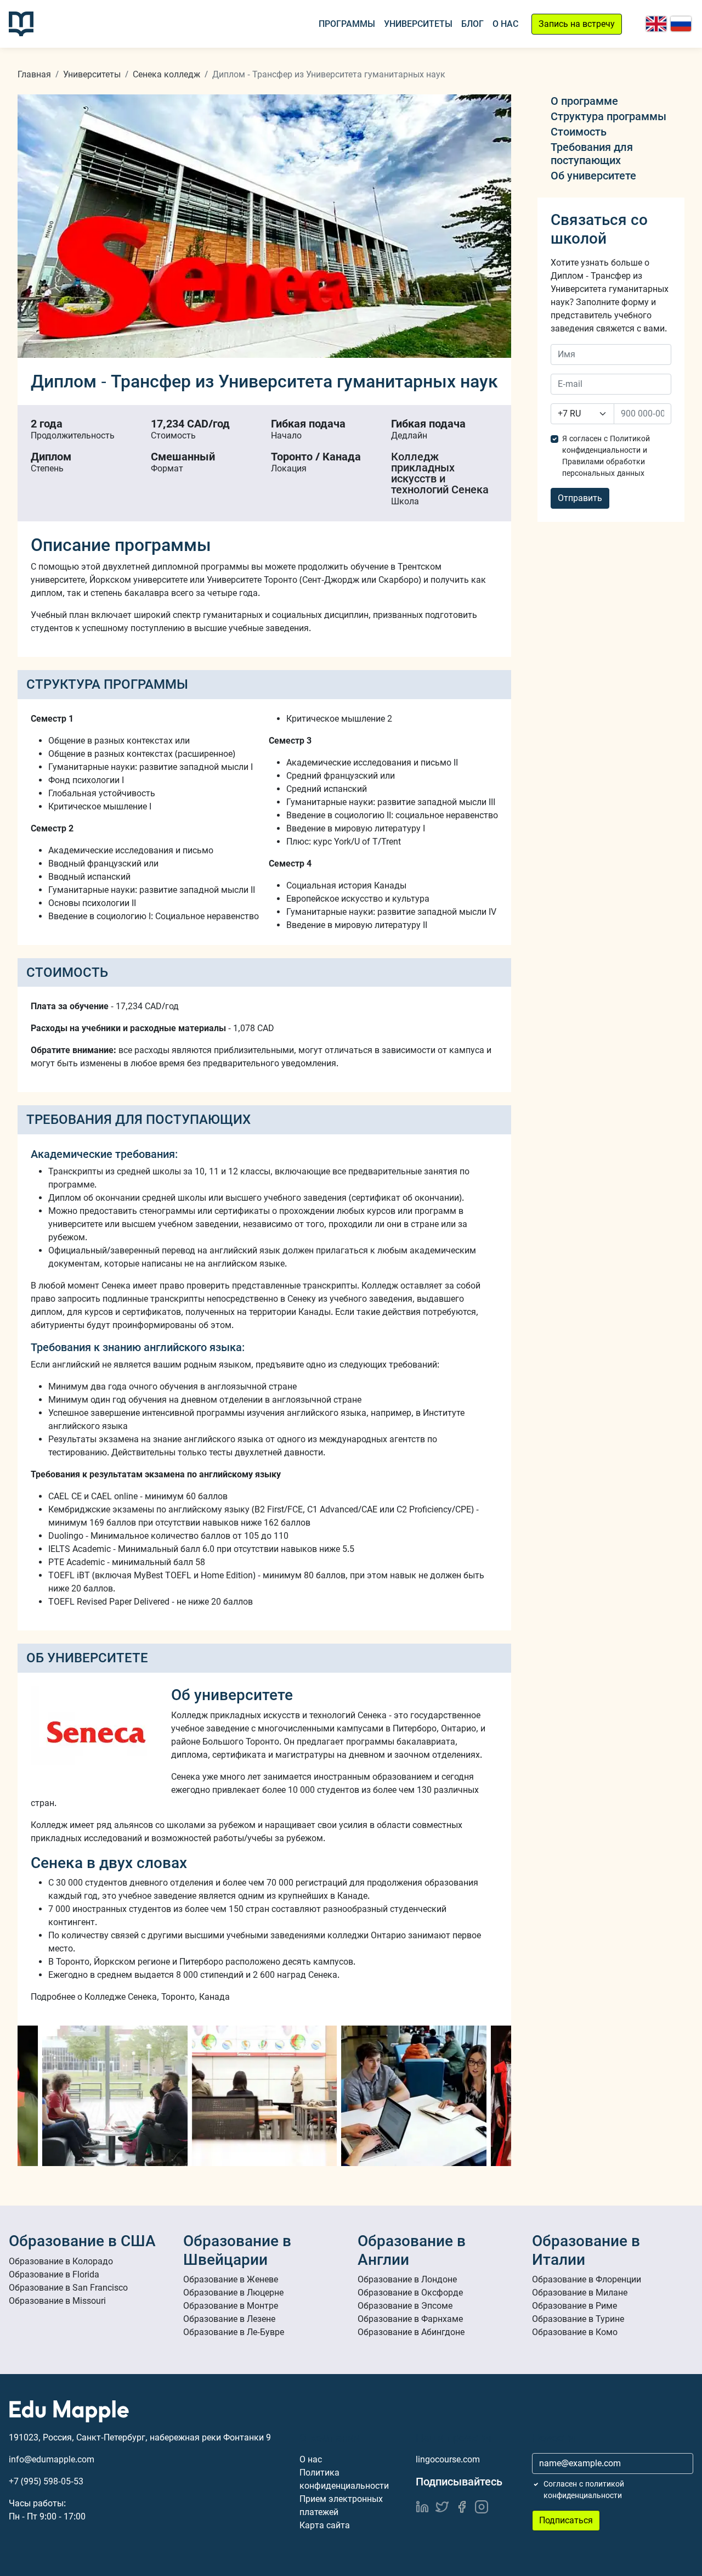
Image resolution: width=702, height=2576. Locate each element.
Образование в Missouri (57, 2301)
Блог (472, 24)
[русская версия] (681, 24)
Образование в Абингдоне (411, 2332)
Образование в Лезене (229, 2319)
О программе (584, 101)
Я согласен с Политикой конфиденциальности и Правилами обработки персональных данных (606, 456)
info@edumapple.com (52, 2459)
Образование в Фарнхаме (410, 2319)
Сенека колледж (166, 74)
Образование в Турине (578, 2319)
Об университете (593, 176)
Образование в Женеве (231, 2279)
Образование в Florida (54, 2274)
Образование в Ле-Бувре (234, 2332)
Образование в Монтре (231, 2306)
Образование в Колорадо (61, 2261)
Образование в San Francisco (68, 2288)
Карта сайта (325, 2525)
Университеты (418, 24)
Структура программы (608, 116)
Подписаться (566, 2520)
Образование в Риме (574, 2306)
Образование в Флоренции (587, 2279)
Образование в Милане (580, 2293)
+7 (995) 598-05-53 (46, 2481)
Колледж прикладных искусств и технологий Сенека (440, 473)
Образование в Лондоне (407, 2279)
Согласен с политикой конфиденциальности (584, 2490)
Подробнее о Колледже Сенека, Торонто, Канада (130, 1997)
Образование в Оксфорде (410, 2293)
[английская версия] (656, 24)
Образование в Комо (575, 2332)
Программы (347, 24)
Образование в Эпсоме (405, 2306)
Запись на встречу (577, 24)
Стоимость (579, 132)
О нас (505, 24)
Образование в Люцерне (233, 2293)
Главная (34, 74)
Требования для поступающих (592, 154)
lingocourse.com (448, 2459)
